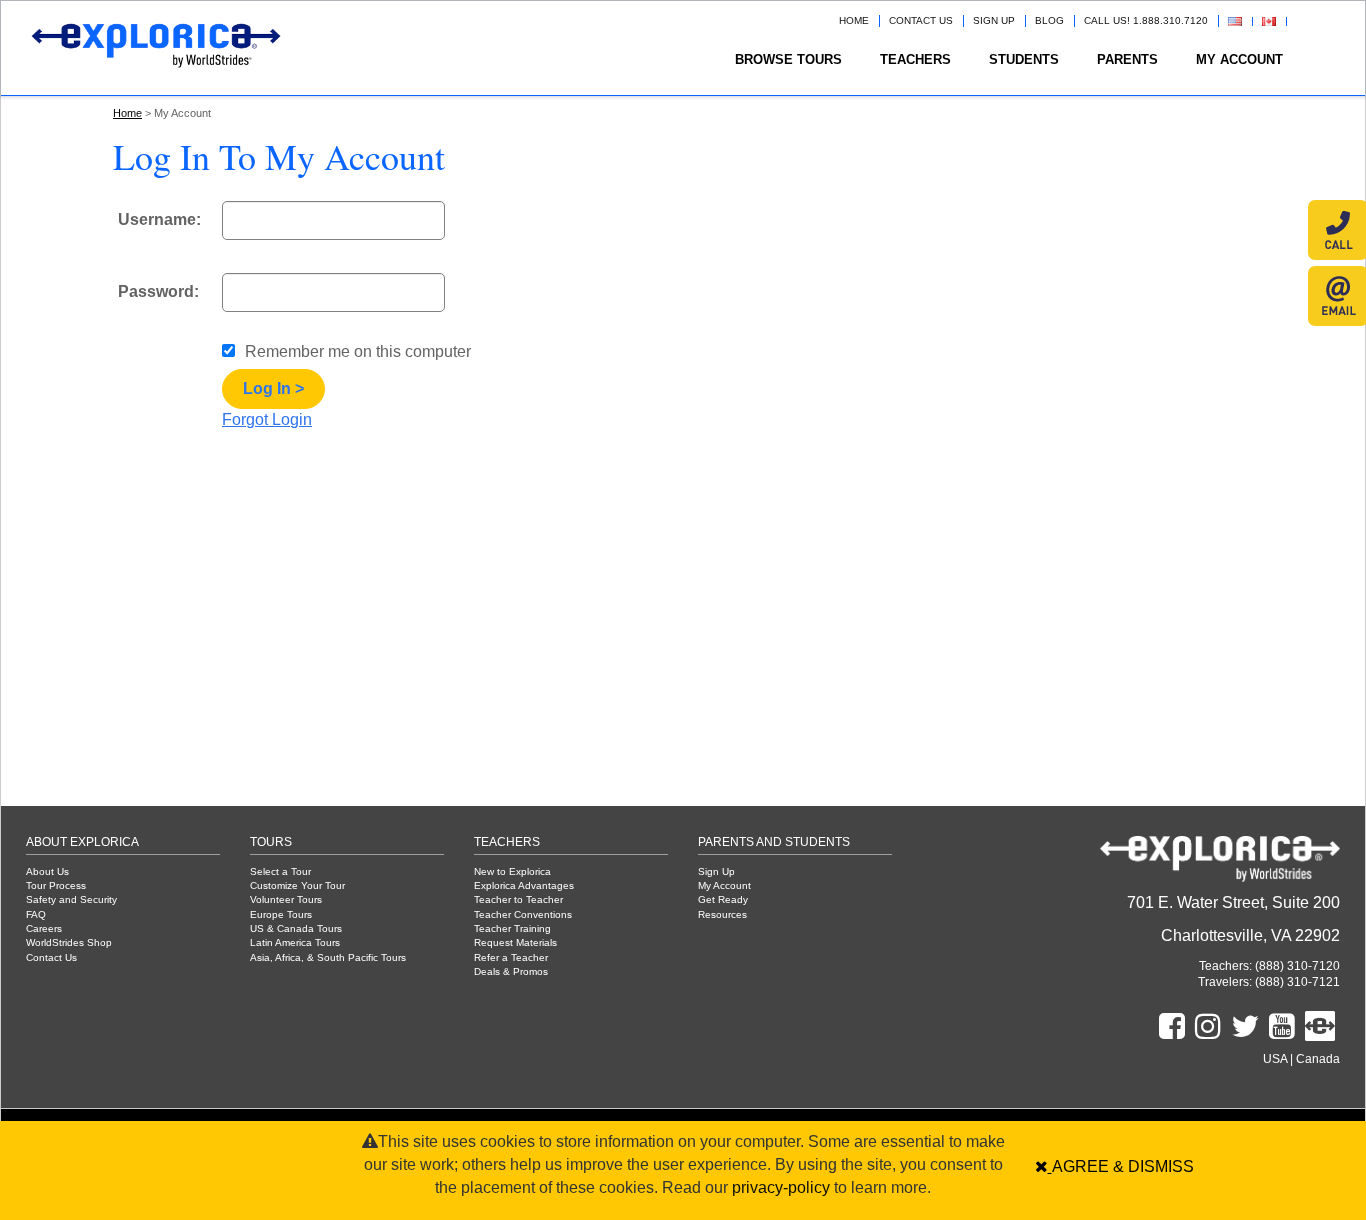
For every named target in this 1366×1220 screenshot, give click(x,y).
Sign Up (716, 871)
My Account (1239, 59)
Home (127, 113)
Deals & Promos (511, 971)
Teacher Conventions (523, 914)
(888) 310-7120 (1296, 965)
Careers (44, 928)
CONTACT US (921, 20)
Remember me (358, 351)
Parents (1127, 59)
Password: (158, 291)
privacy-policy (781, 1187)
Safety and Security (71, 899)
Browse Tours (788, 59)
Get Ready (723, 899)
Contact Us (51, 957)
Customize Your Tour (297, 885)
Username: (159, 219)
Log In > (273, 388)
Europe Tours (281, 914)
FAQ (36, 914)
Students (1024, 59)
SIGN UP (994, 20)
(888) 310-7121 (1296, 981)
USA (1275, 1058)
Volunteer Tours (286, 899)
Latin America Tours (295, 942)
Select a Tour (280, 871)
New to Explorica (512, 871)
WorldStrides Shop (69, 942)
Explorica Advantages (524, 885)
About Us (47, 871)
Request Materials (515, 942)
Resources (722, 914)
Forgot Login (267, 419)
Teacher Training (512, 928)
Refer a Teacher (511, 957)
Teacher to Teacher (518, 899)
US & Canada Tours (296, 928)
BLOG (1049, 20)
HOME (854, 20)
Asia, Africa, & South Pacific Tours (328, 957)
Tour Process (56, 885)
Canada (1318, 1058)
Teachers (915, 59)
